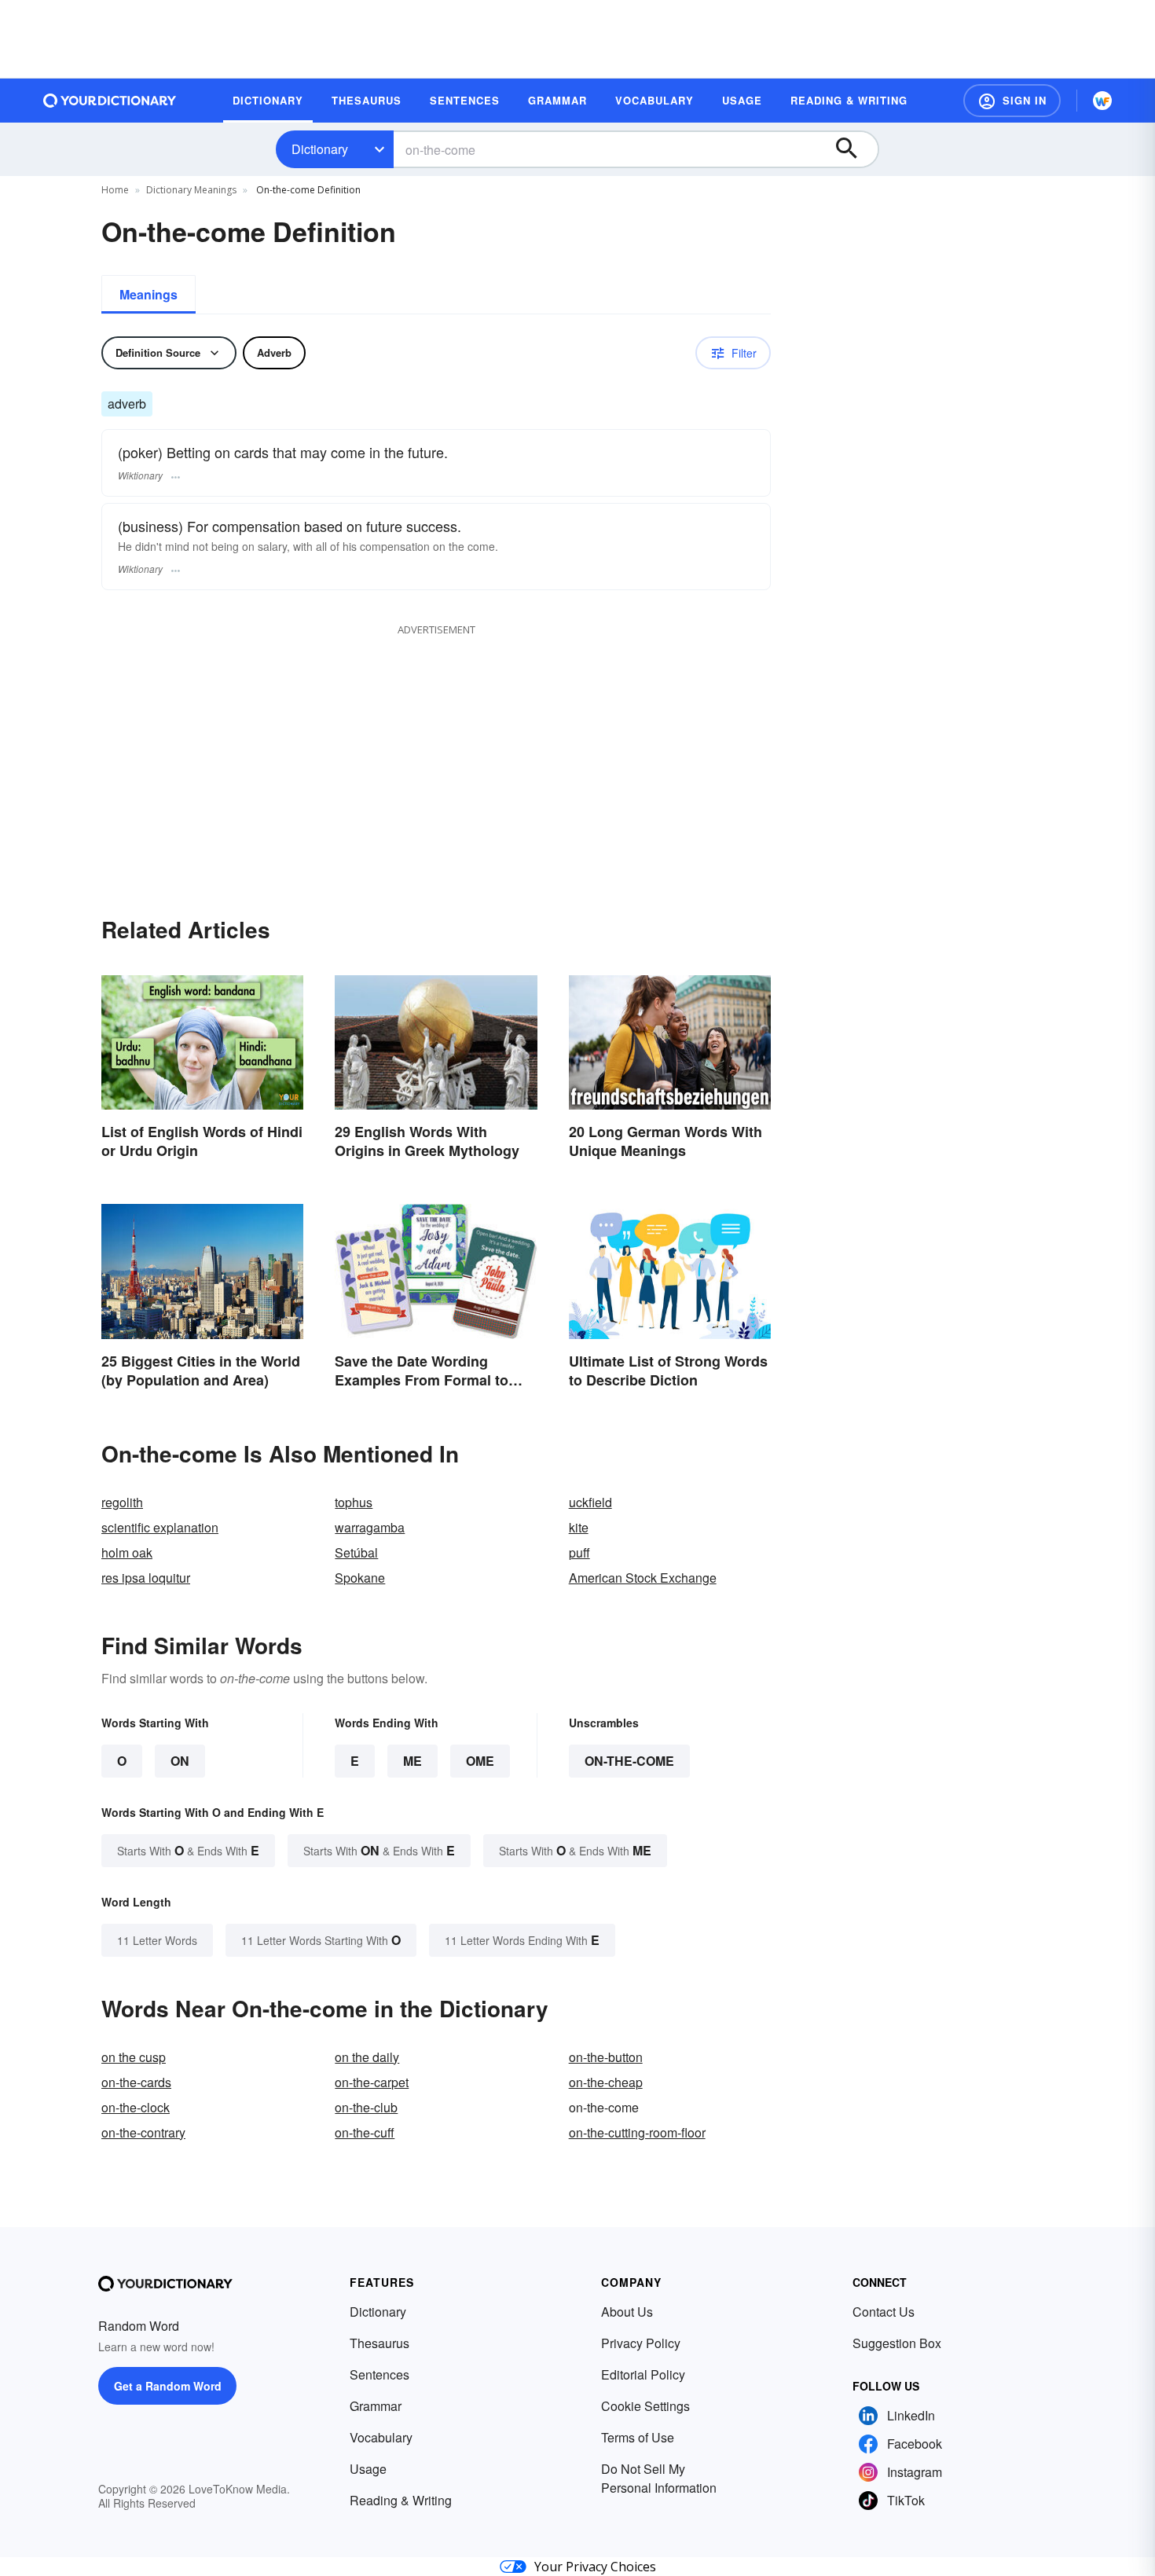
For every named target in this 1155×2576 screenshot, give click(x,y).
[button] (1012, 101)
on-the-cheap (606, 2082)
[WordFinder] (1102, 101)
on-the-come (629, 1761)
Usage (368, 2469)
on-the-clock (136, 2107)
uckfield (590, 1502)
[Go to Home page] (110, 101)
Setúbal (356, 1552)
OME (480, 1761)
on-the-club (366, 2107)
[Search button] (854, 149)
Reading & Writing (401, 2500)
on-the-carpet (372, 2082)
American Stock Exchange (643, 1578)
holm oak (127, 1552)
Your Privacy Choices (595, 2567)
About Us (627, 2312)
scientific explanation (160, 1527)
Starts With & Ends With (188, 1850)
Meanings (148, 294)
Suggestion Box (897, 2343)
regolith (122, 1502)
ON (180, 1761)
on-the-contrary (143, 2132)
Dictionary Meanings (191, 190)
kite (579, 1527)
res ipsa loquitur (146, 1578)
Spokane (360, 1578)
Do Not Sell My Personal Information (659, 2478)
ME (412, 1761)
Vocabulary (381, 2437)
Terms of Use (638, 2437)
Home (115, 190)
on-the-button (606, 2057)
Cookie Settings (645, 2406)
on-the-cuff (365, 2132)
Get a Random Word (168, 2386)
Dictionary (320, 149)
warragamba (370, 1527)
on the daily (367, 2057)
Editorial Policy (643, 2374)
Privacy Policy (641, 2343)
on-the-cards (136, 2082)
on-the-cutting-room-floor (637, 2132)
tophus (354, 1502)
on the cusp (134, 2057)
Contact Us (884, 2312)
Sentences (379, 2374)
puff (579, 1552)
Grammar (376, 2406)
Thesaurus (379, 2343)
